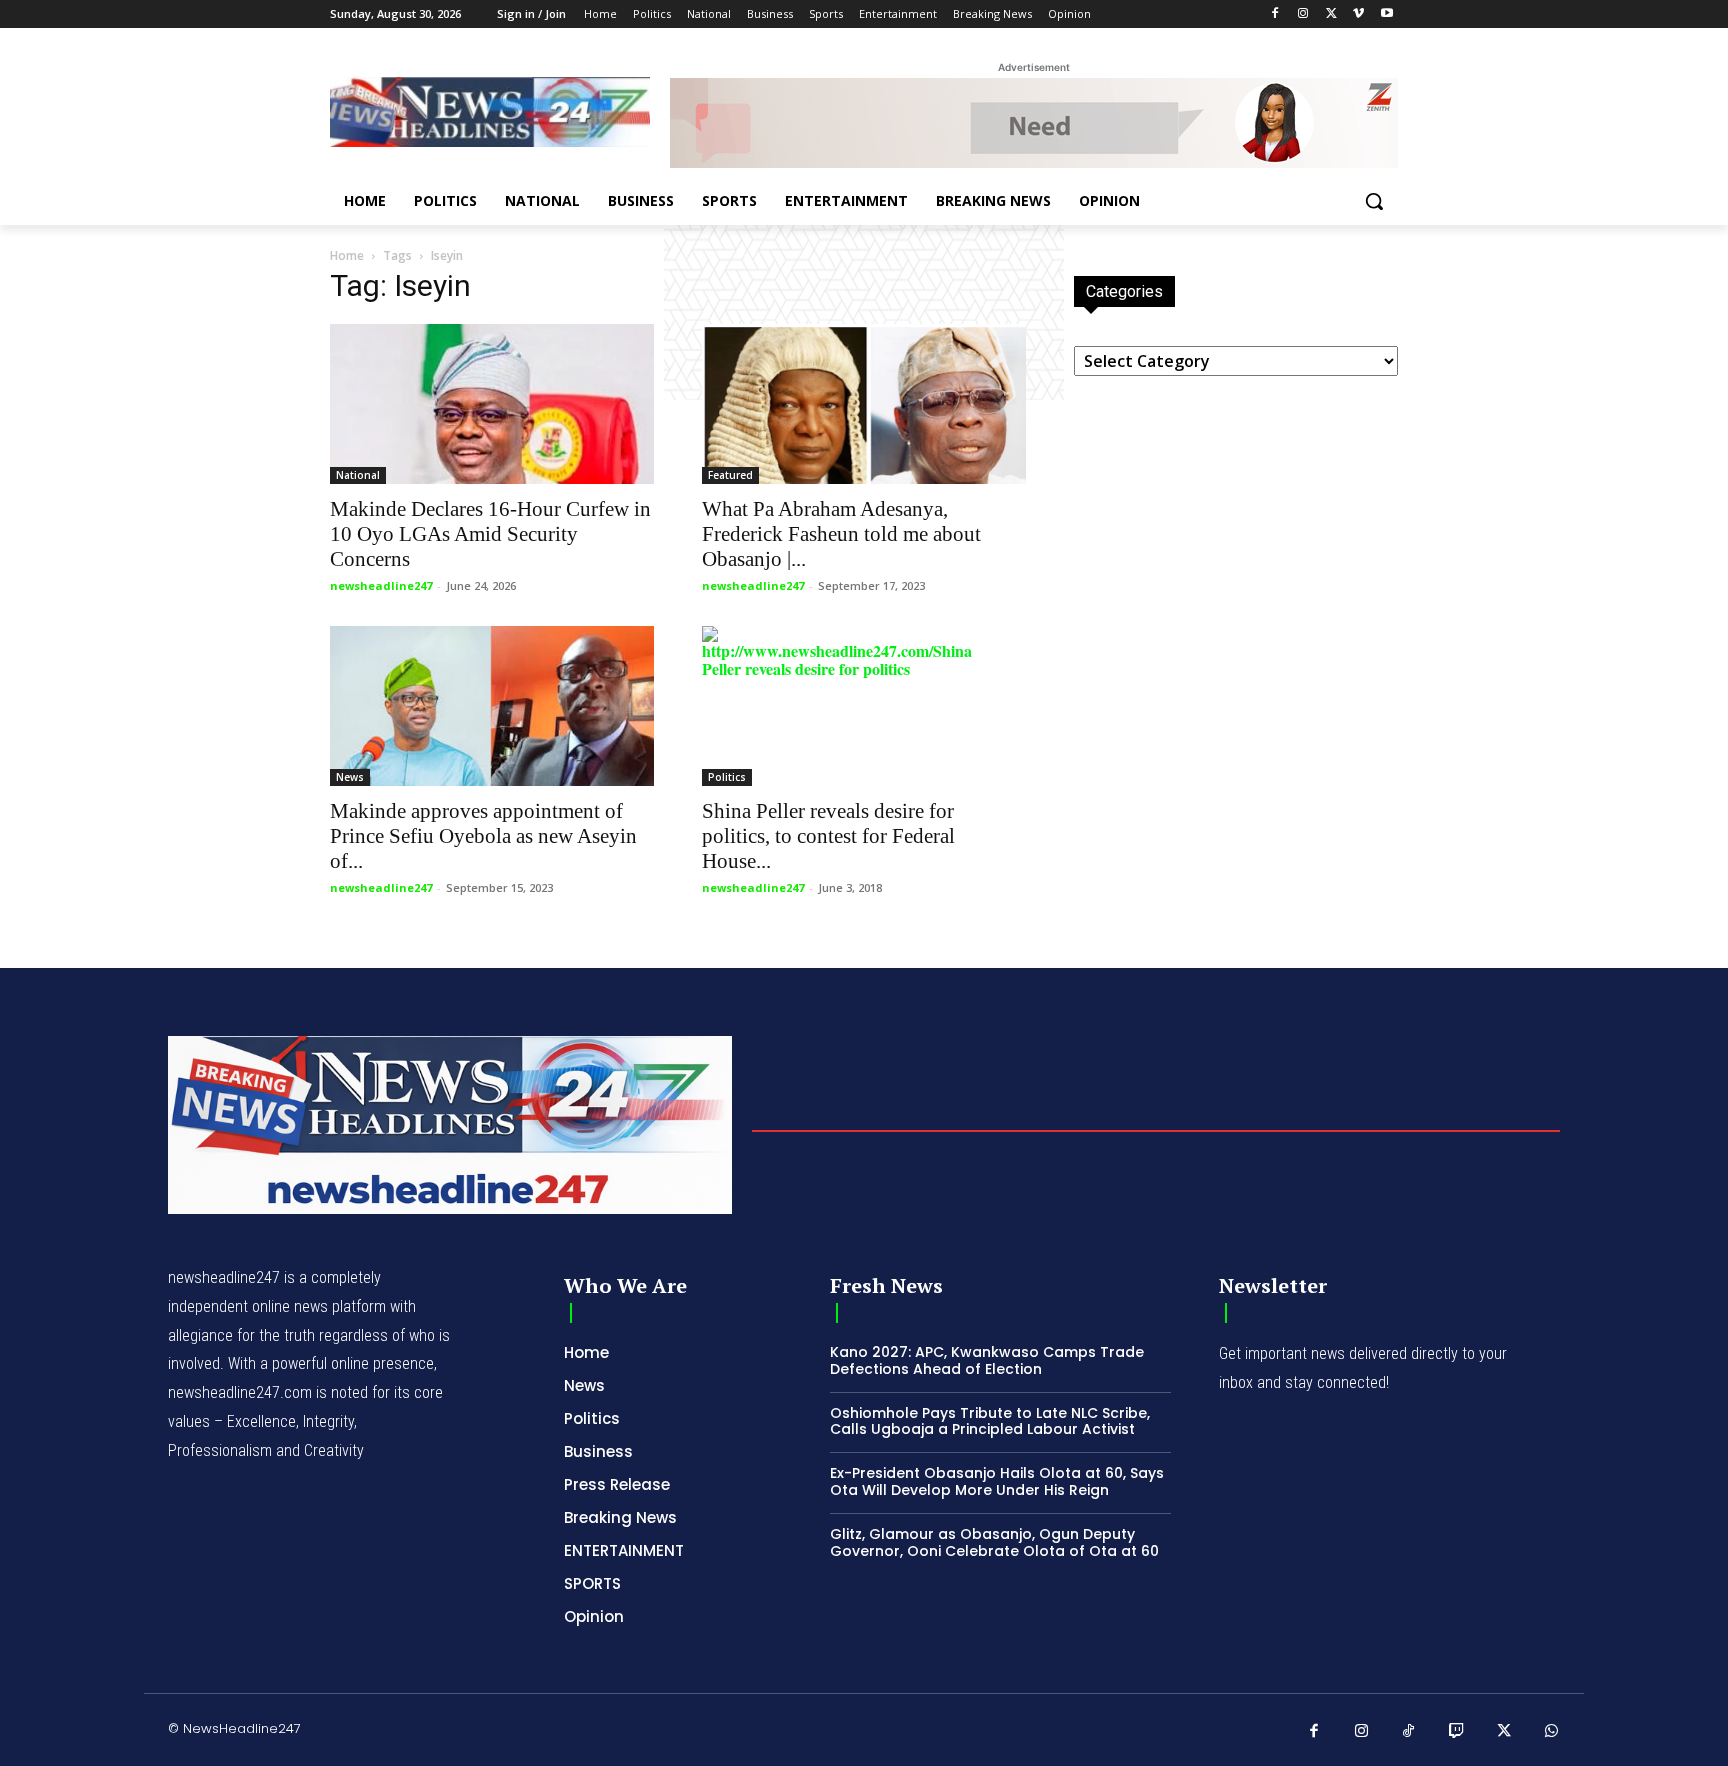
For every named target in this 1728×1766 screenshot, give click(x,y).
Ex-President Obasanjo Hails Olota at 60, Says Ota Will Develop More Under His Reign (997, 1481)
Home (347, 255)
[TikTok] (1409, 1732)
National (358, 475)
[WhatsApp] (1552, 1732)
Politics (727, 777)
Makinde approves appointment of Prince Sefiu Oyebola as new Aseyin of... (483, 836)
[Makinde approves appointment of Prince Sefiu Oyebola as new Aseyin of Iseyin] (492, 706)
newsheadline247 (381, 585)
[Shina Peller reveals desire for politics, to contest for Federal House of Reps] (864, 706)
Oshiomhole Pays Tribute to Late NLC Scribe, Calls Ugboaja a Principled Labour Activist (990, 1421)
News (350, 777)
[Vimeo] (1358, 14)
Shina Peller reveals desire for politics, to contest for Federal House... (828, 836)
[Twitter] (1331, 14)
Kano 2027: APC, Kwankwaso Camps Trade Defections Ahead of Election (987, 1360)
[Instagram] (1303, 14)
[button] (1374, 201)
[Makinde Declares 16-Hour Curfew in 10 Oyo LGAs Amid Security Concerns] (492, 404)
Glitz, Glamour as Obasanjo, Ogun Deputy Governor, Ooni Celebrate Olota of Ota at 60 (994, 1542)
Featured (730, 475)
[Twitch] (1457, 1732)
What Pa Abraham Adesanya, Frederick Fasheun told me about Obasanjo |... (841, 534)
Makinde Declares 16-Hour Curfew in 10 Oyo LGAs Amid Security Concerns (490, 534)
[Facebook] (1275, 14)
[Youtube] (1386, 14)
